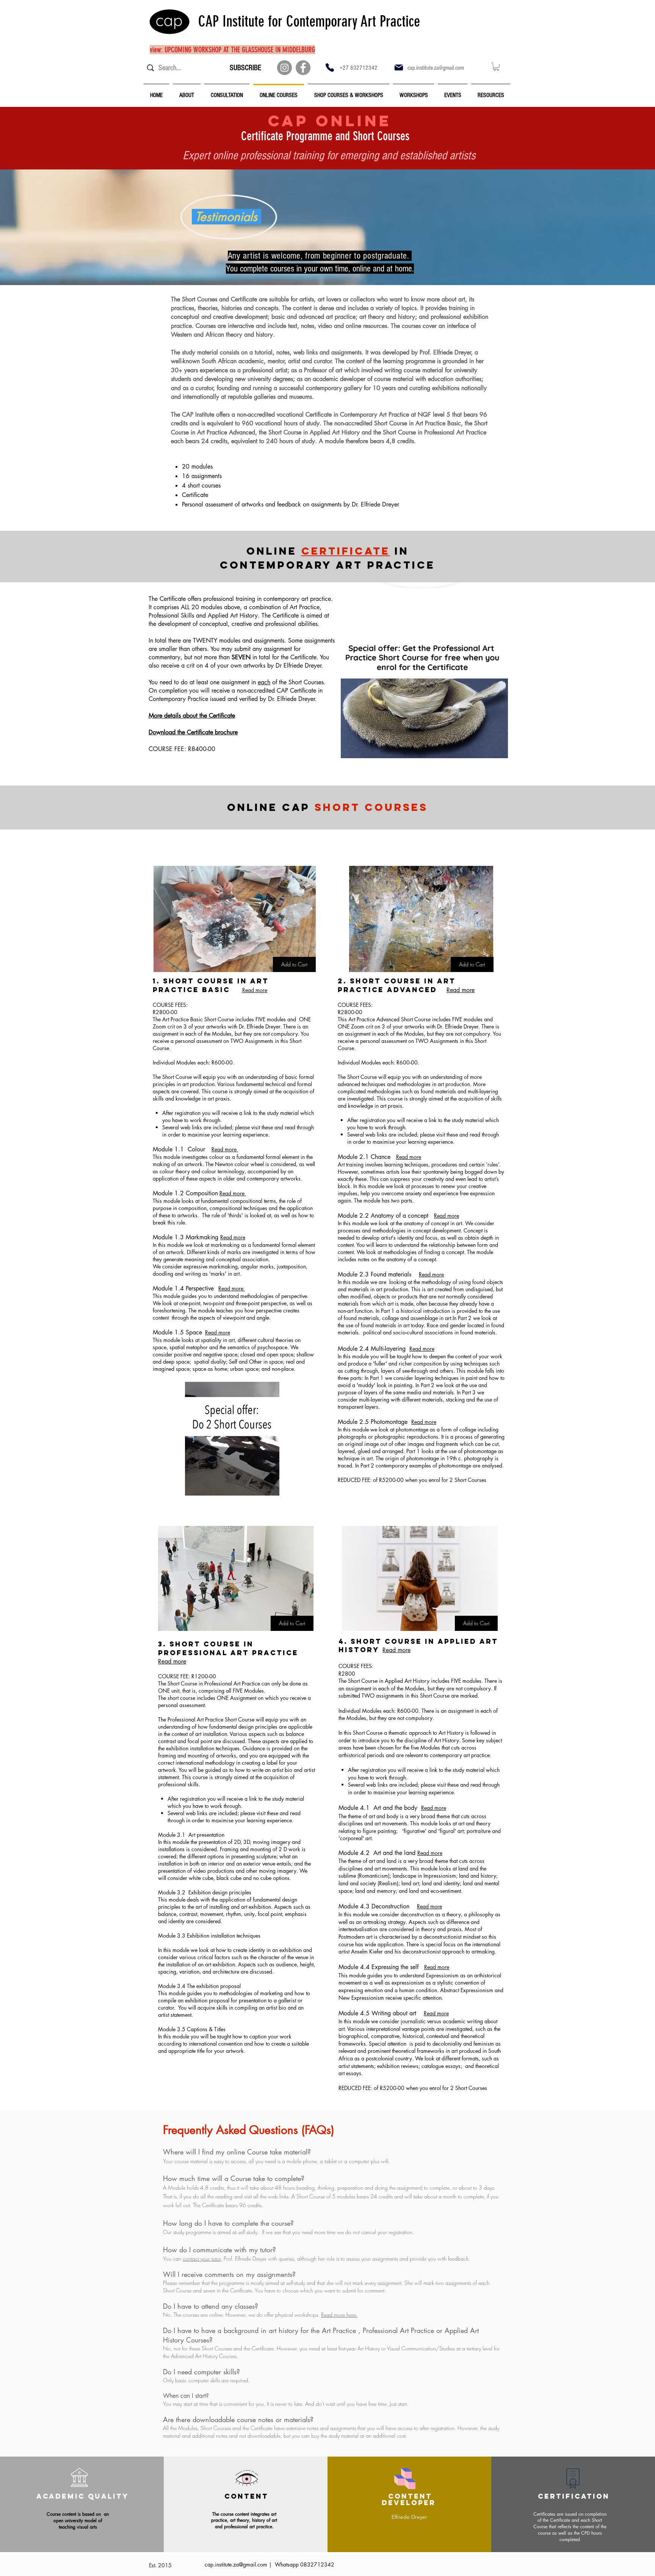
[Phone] (330, 67)
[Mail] (399, 67)
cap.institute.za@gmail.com (436, 68)
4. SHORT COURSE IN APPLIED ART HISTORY (418, 1645)
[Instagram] (284, 68)
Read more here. (339, 2315)
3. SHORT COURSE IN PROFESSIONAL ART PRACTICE (228, 1648)
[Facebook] (303, 68)
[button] (496, 67)
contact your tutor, (202, 2259)
